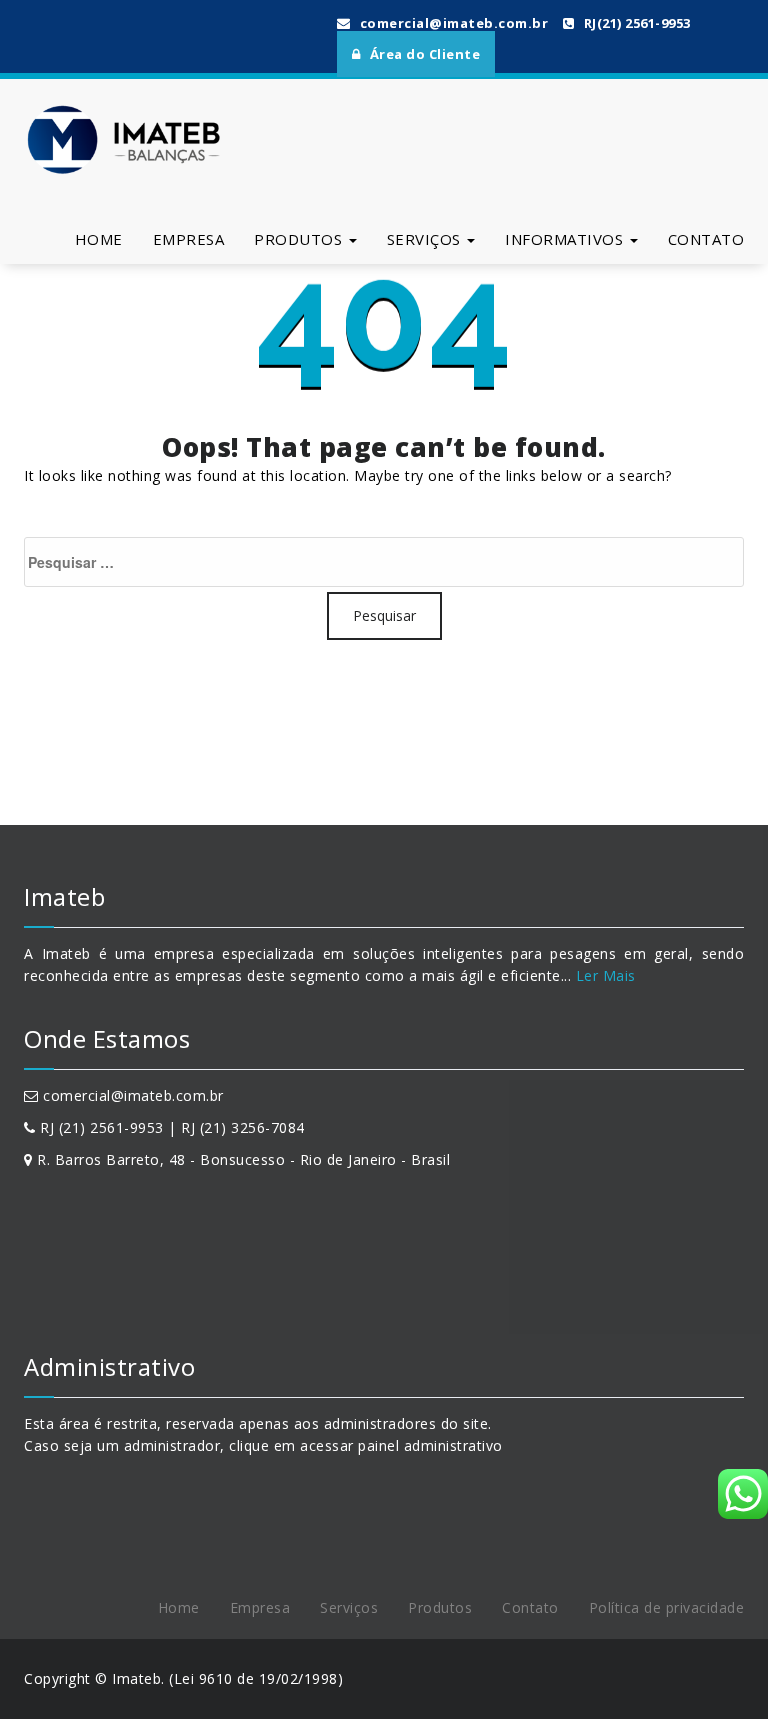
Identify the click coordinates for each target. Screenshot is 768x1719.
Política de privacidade (667, 1607)
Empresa (189, 239)
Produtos (300, 239)
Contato (706, 239)
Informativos (566, 239)
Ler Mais (603, 975)
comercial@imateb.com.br (452, 23)
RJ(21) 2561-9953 (635, 23)
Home (99, 239)
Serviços (426, 239)
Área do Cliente (423, 54)
